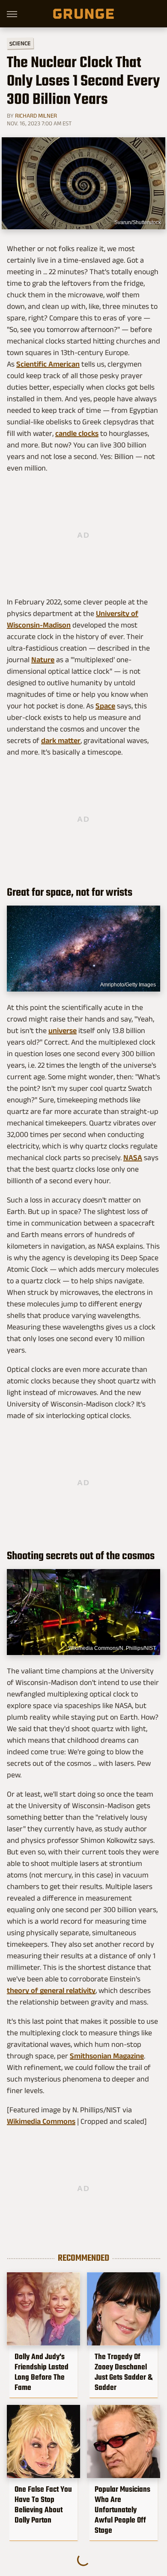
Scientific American (48, 364)
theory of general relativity (51, 1990)
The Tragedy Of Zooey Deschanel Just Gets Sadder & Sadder (124, 2372)
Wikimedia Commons (41, 2121)
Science (20, 43)
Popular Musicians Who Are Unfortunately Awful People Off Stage (122, 2510)
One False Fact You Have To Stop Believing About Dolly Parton (43, 2505)
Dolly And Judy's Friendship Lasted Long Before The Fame (42, 2372)
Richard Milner (36, 115)
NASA (133, 1158)
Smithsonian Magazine (107, 2056)
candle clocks (77, 433)
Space (105, 706)
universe (63, 1030)
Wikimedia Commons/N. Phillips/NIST (112, 1648)
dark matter (61, 740)
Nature (43, 660)
